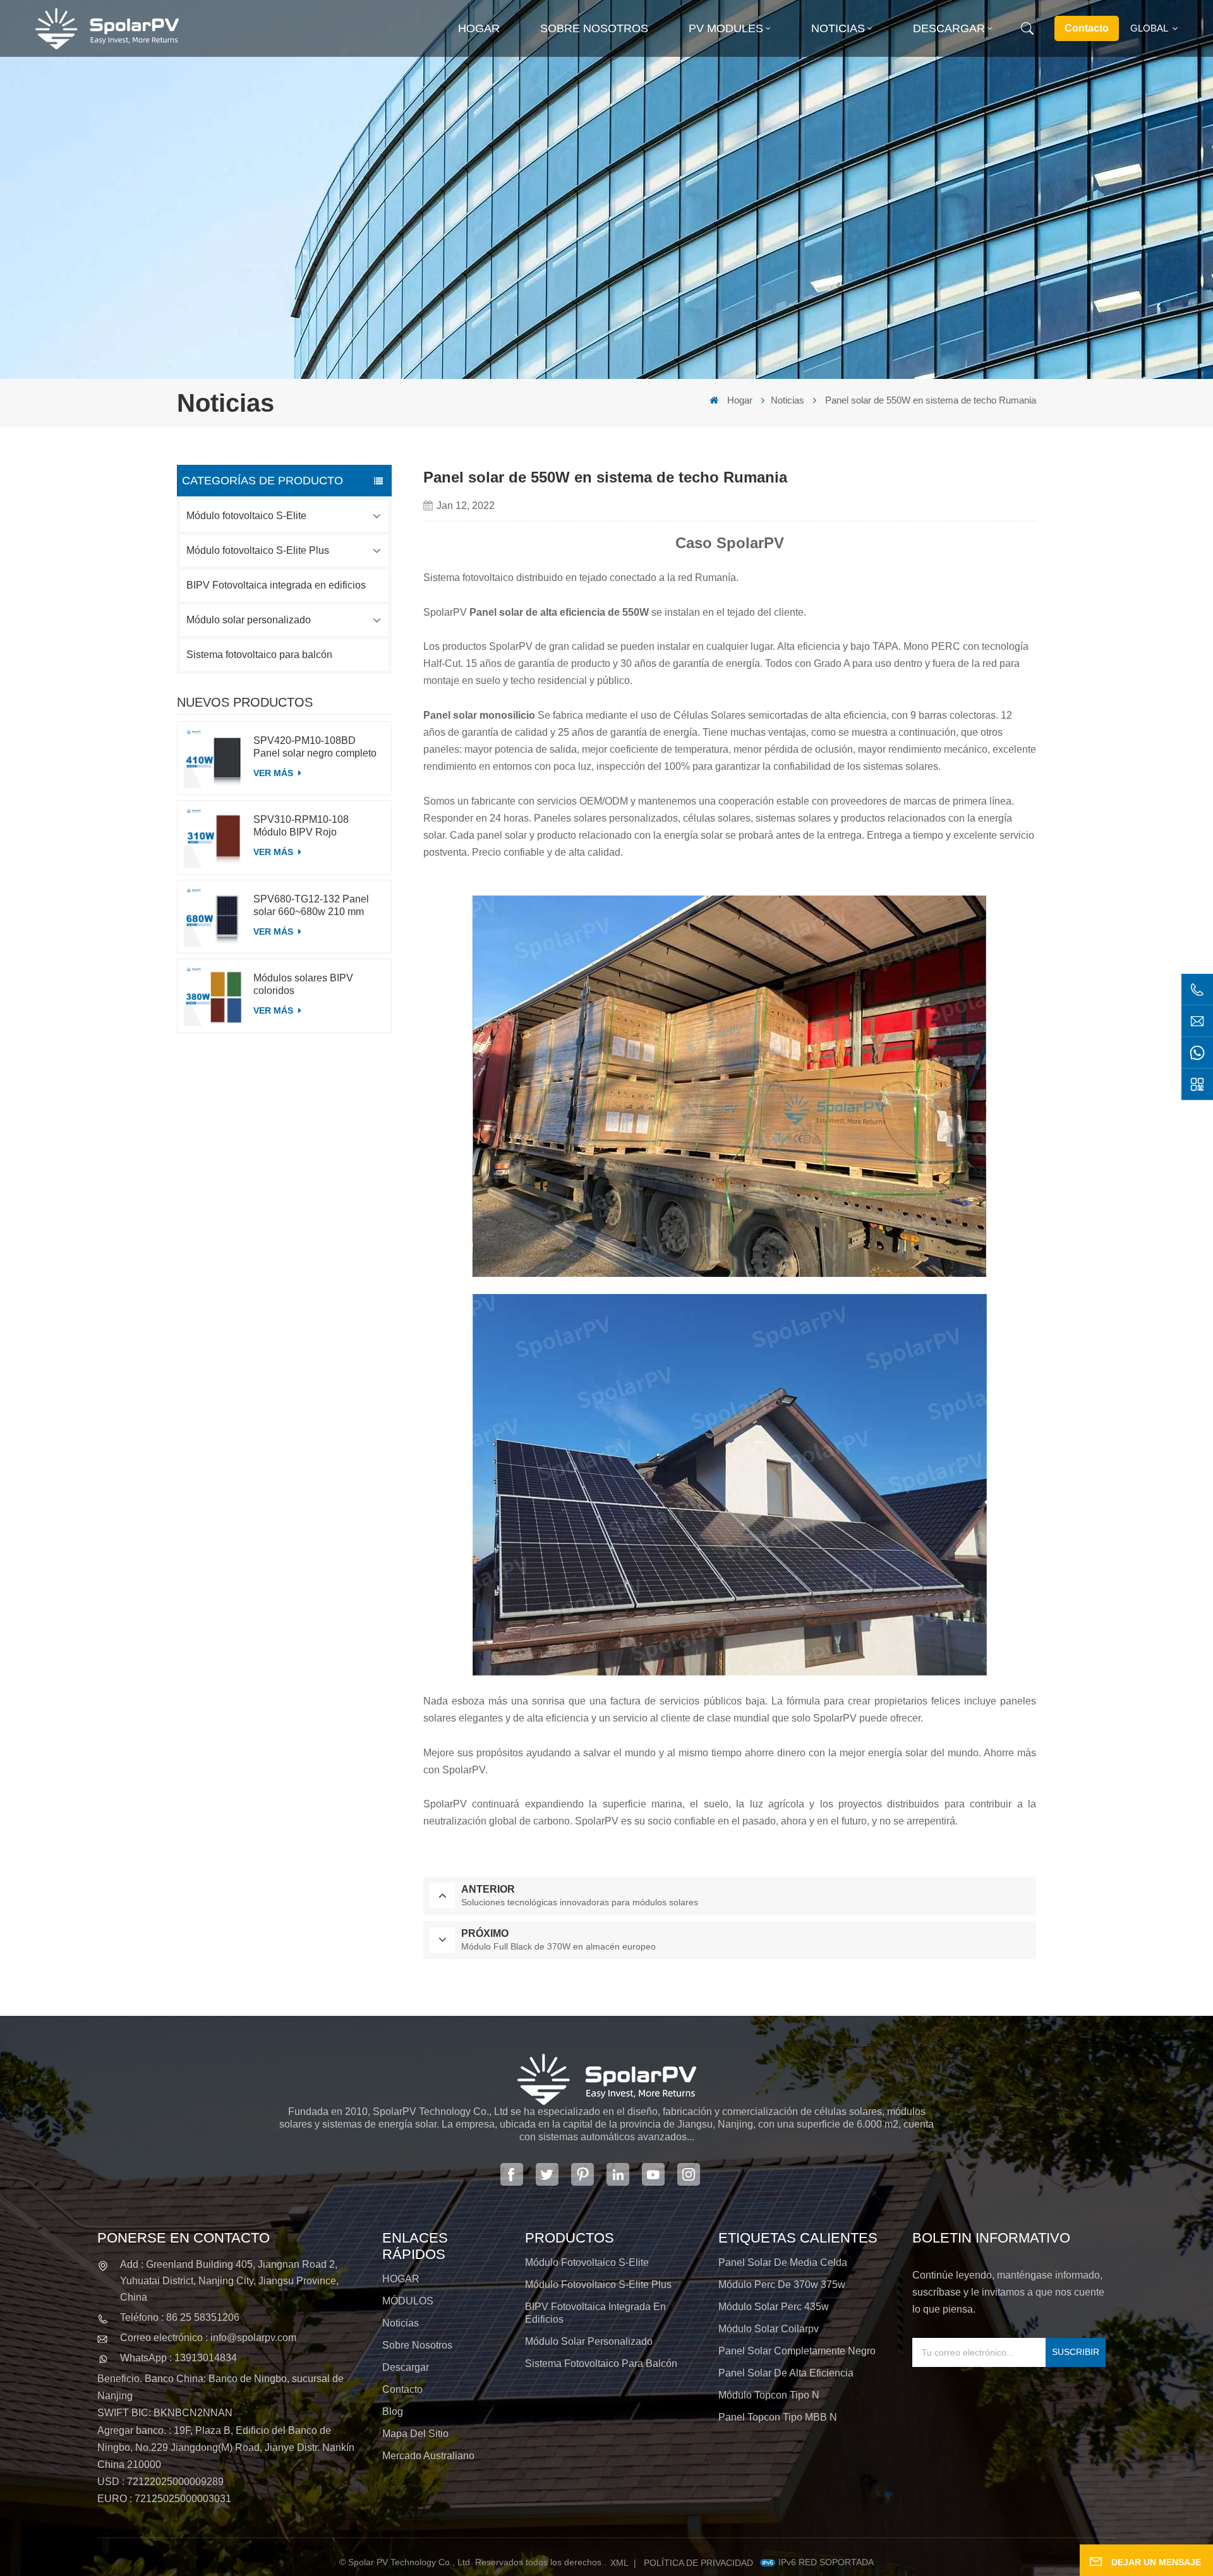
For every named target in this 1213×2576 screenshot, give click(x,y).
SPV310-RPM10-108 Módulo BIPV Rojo (301, 826)
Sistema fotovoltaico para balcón (259, 655)
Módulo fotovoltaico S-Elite (246, 516)
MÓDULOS (408, 2301)
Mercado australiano (428, 2456)
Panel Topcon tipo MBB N (778, 2417)
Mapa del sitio (415, 2434)
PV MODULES (726, 28)
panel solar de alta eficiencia (786, 2373)
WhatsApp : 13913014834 (178, 2358)
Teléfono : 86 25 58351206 (180, 2317)
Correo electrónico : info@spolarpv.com (208, 2338)
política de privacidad (698, 2563)
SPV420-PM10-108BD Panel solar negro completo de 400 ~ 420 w (315, 747)
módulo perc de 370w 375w (782, 2285)
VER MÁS (275, 773)
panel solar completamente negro (797, 2351)
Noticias (838, 28)
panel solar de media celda (783, 2262)
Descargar (949, 28)
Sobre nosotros (594, 28)
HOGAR (401, 2279)
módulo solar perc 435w (774, 2307)
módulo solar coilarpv (769, 2329)
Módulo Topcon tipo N (769, 2395)
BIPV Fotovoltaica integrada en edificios (276, 585)
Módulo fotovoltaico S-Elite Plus (258, 550)
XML (619, 2563)
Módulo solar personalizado (249, 620)
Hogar (479, 28)
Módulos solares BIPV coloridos (303, 984)
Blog (393, 2411)
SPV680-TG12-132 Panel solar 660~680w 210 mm (311, 905)
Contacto (1087, 28)
